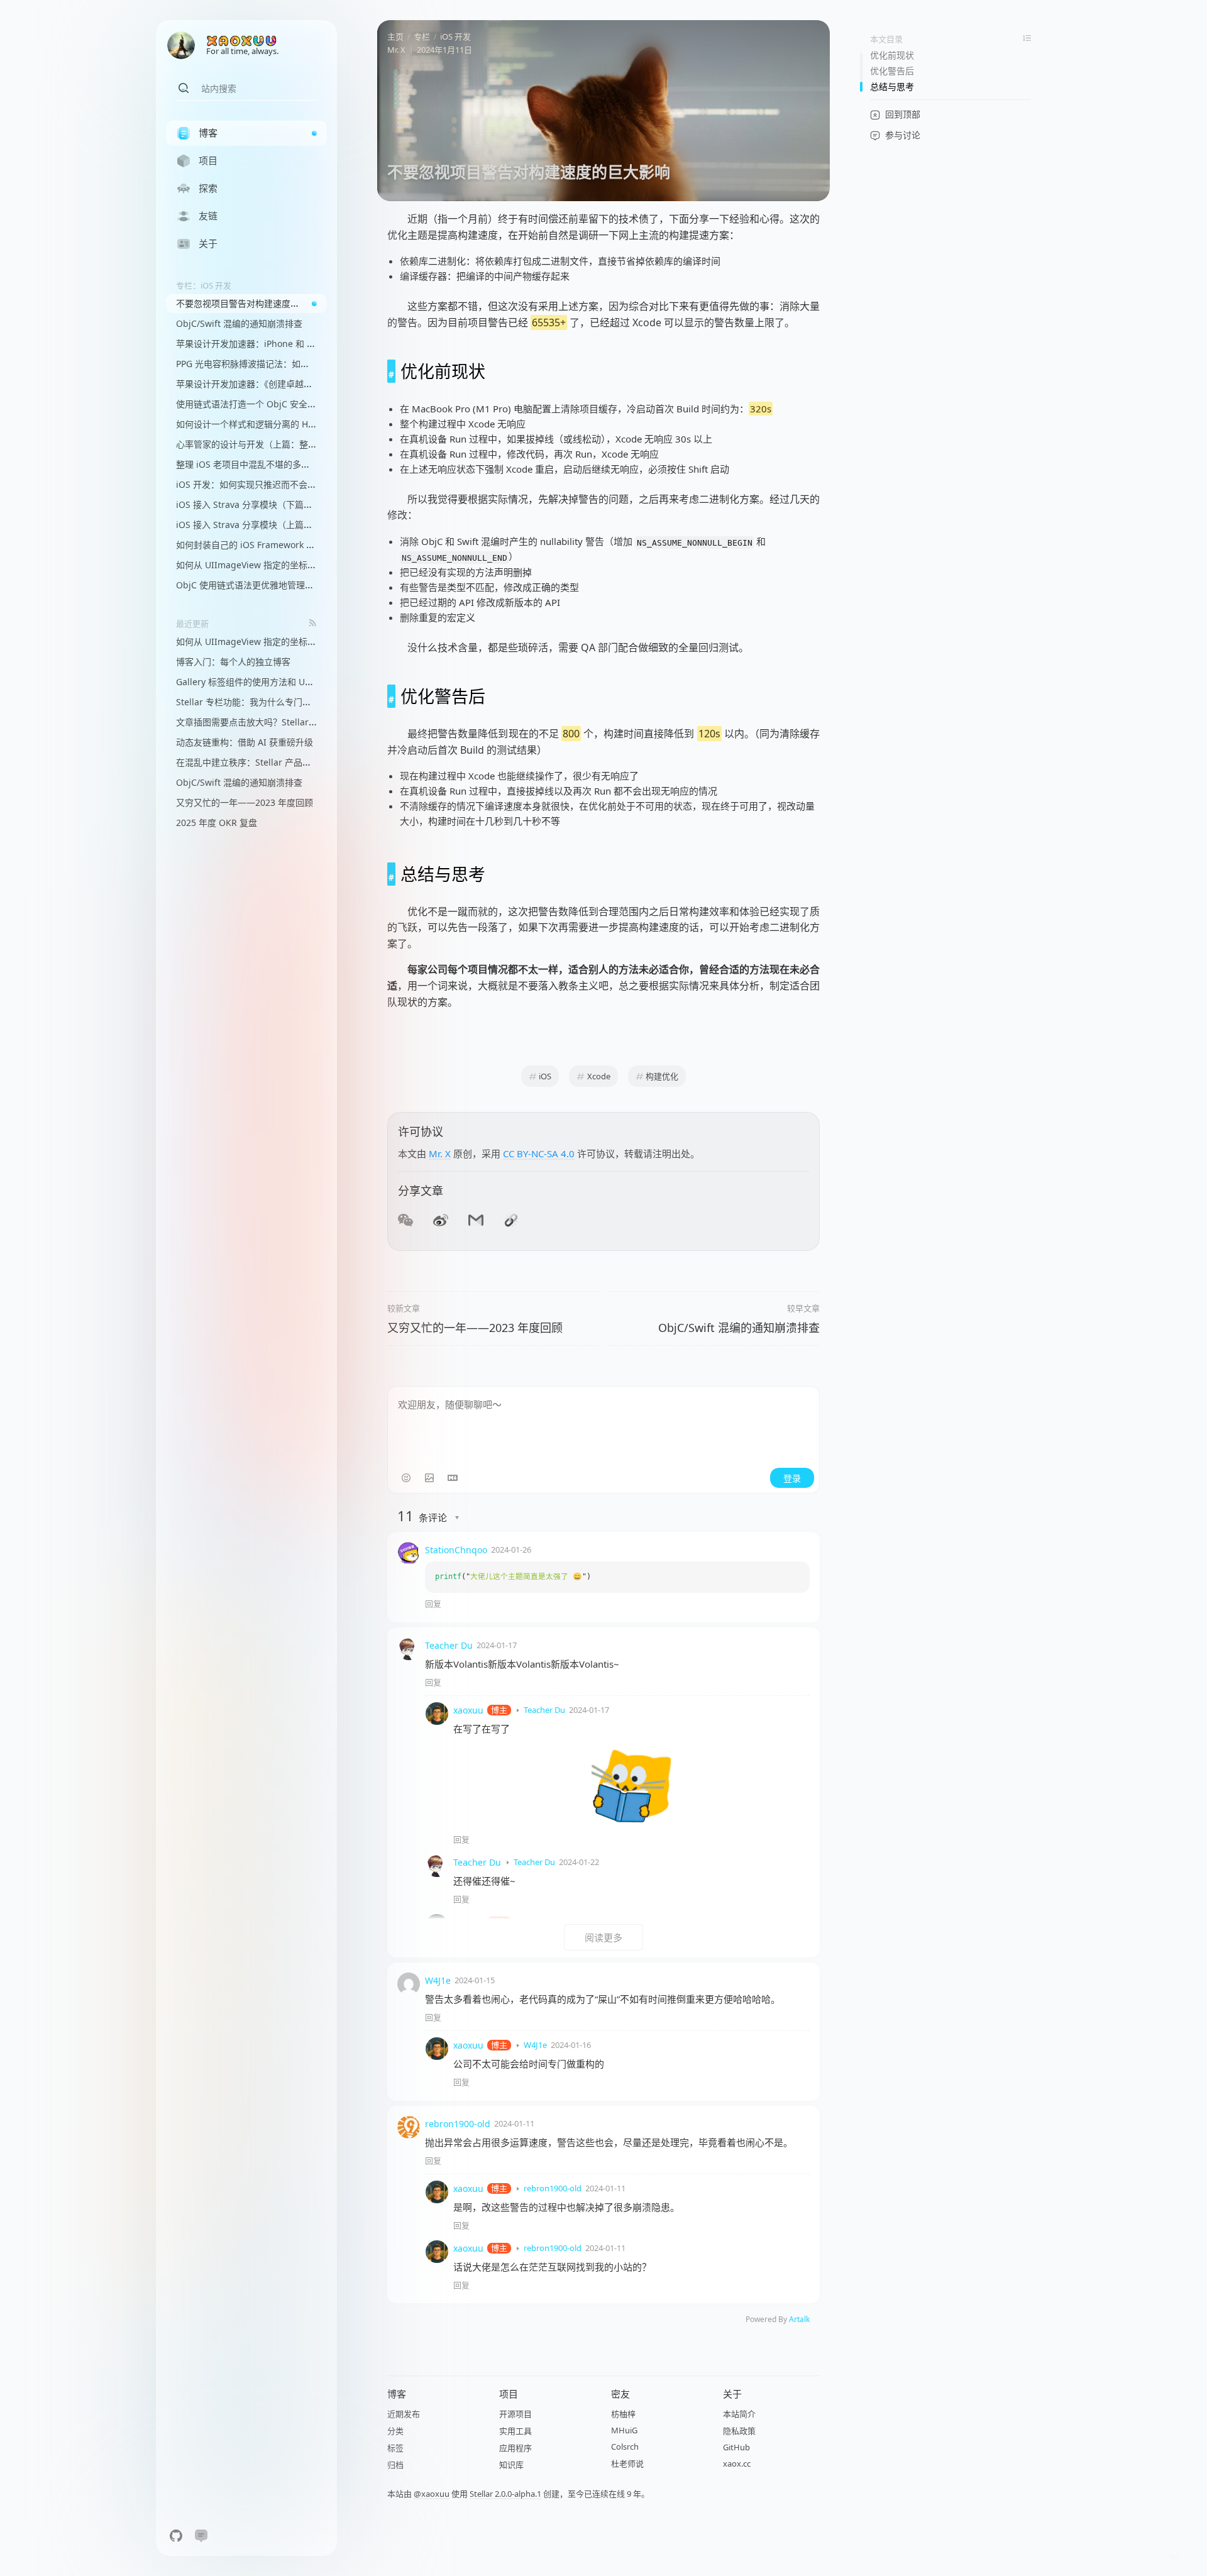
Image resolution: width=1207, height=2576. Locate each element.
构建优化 (662, 1076)
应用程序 (515, 2448)
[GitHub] (176, 2536)
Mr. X (396, 50)
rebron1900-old (458, 2124)
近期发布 (404, 2414)
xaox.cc (737, 2463)
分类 (395, 2431)
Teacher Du (449, 1645)
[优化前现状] (391, 371)
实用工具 (515, 2431)
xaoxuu (468, 1710)
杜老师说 (627, 2463)
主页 (395, 36)
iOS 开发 (455, 36)
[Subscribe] (313, 623)
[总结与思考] (391, 874)
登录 (792, 1478)
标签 (395, 2448)
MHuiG (624, 2430)
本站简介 (739, 2414)
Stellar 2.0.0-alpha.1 (505, 2494)
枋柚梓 (623, 2414)
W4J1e (438, 1980)
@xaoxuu (432, 2494)
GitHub (736, 2447)
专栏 (422, 36)
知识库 (511, 2465)
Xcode (599, 1076)
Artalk (799, 2319)
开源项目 (515, 2414)
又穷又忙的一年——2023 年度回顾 (475, 1328)
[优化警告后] (391, 696)
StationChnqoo (456, 1550)
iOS (545, 1076)
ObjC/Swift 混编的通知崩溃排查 (739, 1328)
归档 (395, 2465)
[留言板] (201, 2536)
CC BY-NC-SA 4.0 (539, 1153)
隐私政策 (739, 2431)
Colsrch (625, 2447)
